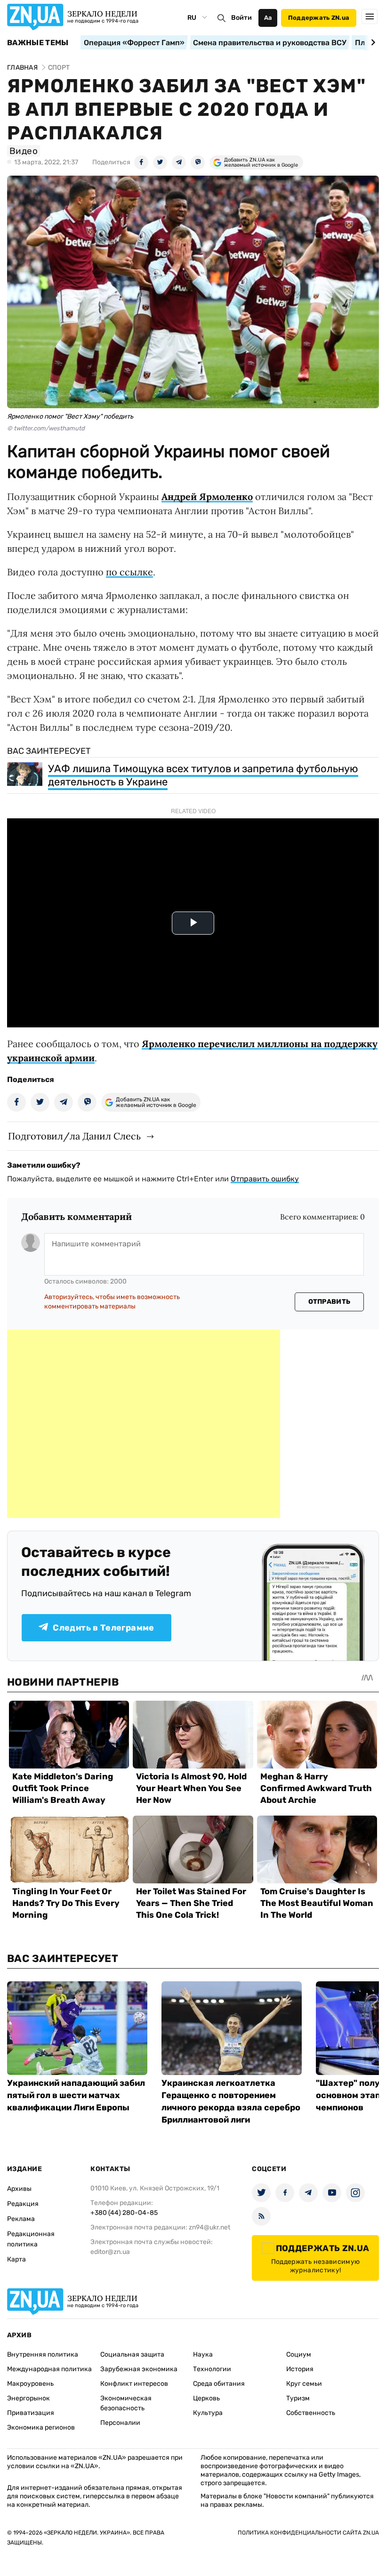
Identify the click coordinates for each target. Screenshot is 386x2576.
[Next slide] (372, 42)
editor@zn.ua (110, 2252)
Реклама (21, 2219)
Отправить (330, 1302)
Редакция (23, 2204)
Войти (241, 18)
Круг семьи (304, 2384)
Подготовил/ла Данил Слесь (74, 1136)
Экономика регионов (41, 2427)
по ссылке (129, 572)
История (300, 2369)
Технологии (212, 2369)
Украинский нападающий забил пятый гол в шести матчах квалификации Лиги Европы (76, 2095)
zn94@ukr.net (209, 2227)
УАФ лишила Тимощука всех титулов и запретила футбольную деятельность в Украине (203, 775)
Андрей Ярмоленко (207, 497)
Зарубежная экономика (139, 2369)
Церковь (206, 2398)
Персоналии (120, 2423)
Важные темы (38, 43)
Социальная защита (132, 2354)
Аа (268, 18)
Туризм (298, 2398)
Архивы (19, 2189)
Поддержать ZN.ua (319, 18)
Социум (299, 2354)
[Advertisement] (144, 1424)
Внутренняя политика (43, 2354)
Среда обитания (219, 2384)
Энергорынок (28, 2398)
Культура (208, 2413)
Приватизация (31, 2413)
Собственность (311, 2413)
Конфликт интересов (134, 2384)
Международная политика (49, 2369)
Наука (203, 2354)
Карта (16, 2259)
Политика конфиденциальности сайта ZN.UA (308, 2533)
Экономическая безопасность (126, 2403)
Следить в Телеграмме (103, 1628)
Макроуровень (30, 2384)
